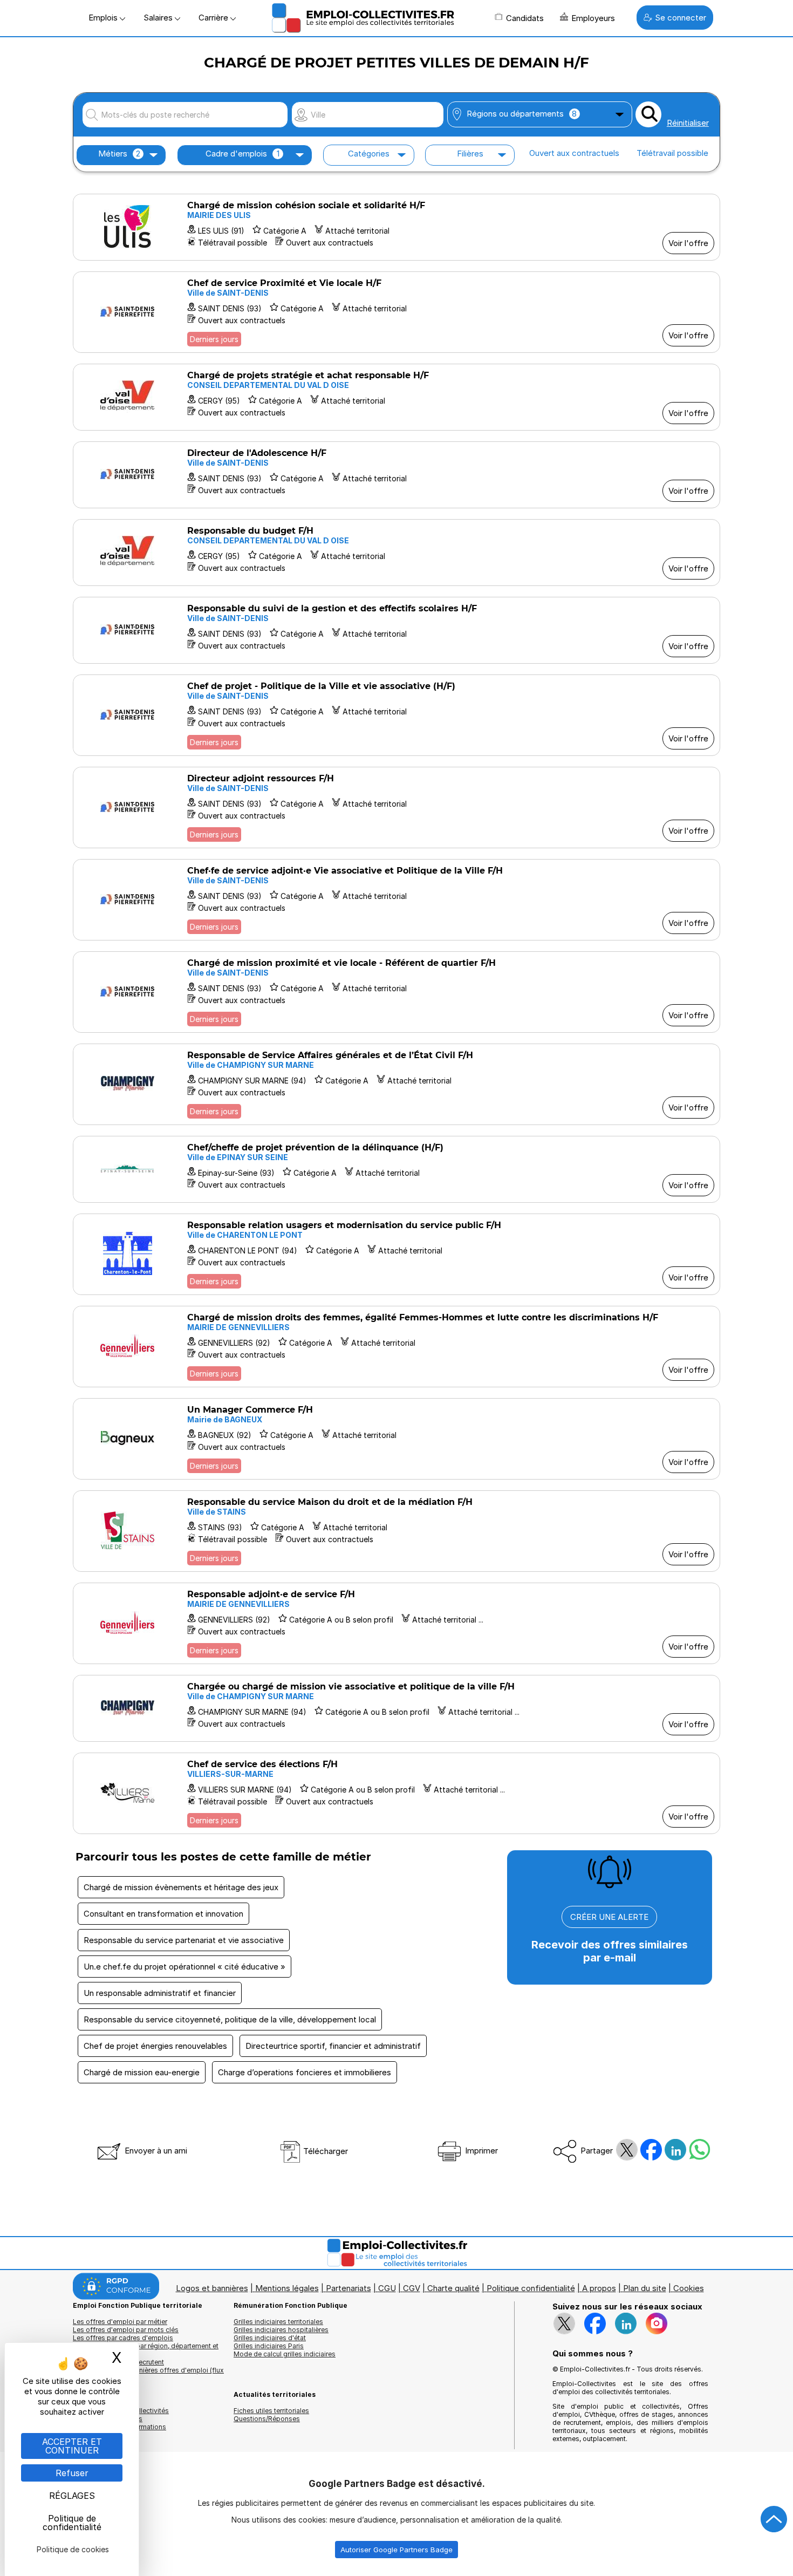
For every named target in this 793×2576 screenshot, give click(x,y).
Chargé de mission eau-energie (142, 2072)
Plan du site (645, 2288)
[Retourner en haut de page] (774, 2519)
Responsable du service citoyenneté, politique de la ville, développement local (230, 2019)
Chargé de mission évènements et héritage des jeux (181, 1887)
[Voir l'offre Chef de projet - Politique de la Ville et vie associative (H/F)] (396, 715)
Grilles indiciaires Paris (269, 2346)
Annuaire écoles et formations (119, 2427)
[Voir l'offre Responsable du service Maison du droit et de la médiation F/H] (396, 1531)
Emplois (104, 18)
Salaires (159, 18)
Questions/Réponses (267, 2419)
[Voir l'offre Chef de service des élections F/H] (396, 1793)
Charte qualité (453, 2288)
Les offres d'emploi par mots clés (126, 2330)
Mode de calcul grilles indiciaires (285, 2354)
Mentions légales (287, 2288)
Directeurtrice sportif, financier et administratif (333, 2046)
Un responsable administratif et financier (160, 1993)
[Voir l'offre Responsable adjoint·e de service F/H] (396, 1623)
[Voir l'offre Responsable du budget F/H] (396, 553)
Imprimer (480, 2151)
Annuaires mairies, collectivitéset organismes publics (121, 2415)
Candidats (525, 18)
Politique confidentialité (531, 2288)
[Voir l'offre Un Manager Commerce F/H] (396, 1439)
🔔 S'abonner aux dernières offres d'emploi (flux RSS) (148, 2374)
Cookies (689, 2288)
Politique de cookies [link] (73, 2549)
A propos (599, 2288)
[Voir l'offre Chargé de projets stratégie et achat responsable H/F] (396, 397)
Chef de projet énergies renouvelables (155, 2046)
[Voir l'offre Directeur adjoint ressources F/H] (396, 807)
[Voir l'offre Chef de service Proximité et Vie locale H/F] (396, 312)
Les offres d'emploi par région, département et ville (146, 2350)
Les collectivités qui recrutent (118, 2362)
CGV (412, 2288)
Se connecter (681, 18)
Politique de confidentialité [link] (72, 2523)
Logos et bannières (212, 2288)
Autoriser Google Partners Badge (396, 2550)
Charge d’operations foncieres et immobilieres (305, 2072)
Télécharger (324, 2151)
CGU (387, 2288)
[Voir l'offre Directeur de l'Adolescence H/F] (396, 475)
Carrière (214, 18)
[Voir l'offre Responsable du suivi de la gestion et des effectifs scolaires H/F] (396, 630)
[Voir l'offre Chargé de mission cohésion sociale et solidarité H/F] (396, 227)
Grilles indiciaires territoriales (278, 2322)
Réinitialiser (688, 123)
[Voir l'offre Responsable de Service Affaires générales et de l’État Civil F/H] (396, 1084)
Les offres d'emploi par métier (120, 2322)
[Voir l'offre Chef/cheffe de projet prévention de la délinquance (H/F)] (396, 1169)
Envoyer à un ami (155, 2151)
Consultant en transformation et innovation (163, 1914)
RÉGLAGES (72, 2496)
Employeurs (593, 18)
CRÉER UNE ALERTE (609, 1917)
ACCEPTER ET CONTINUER (72, 2446)
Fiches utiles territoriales (271, 2411)
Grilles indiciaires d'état (270, 2338)
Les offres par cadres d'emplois (123, 2338)
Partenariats (348, 2288)
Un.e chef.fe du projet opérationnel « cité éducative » (184, 1967)
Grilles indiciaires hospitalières (281, 2330)
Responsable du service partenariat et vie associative (184, 1940)
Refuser (72, 2473)
